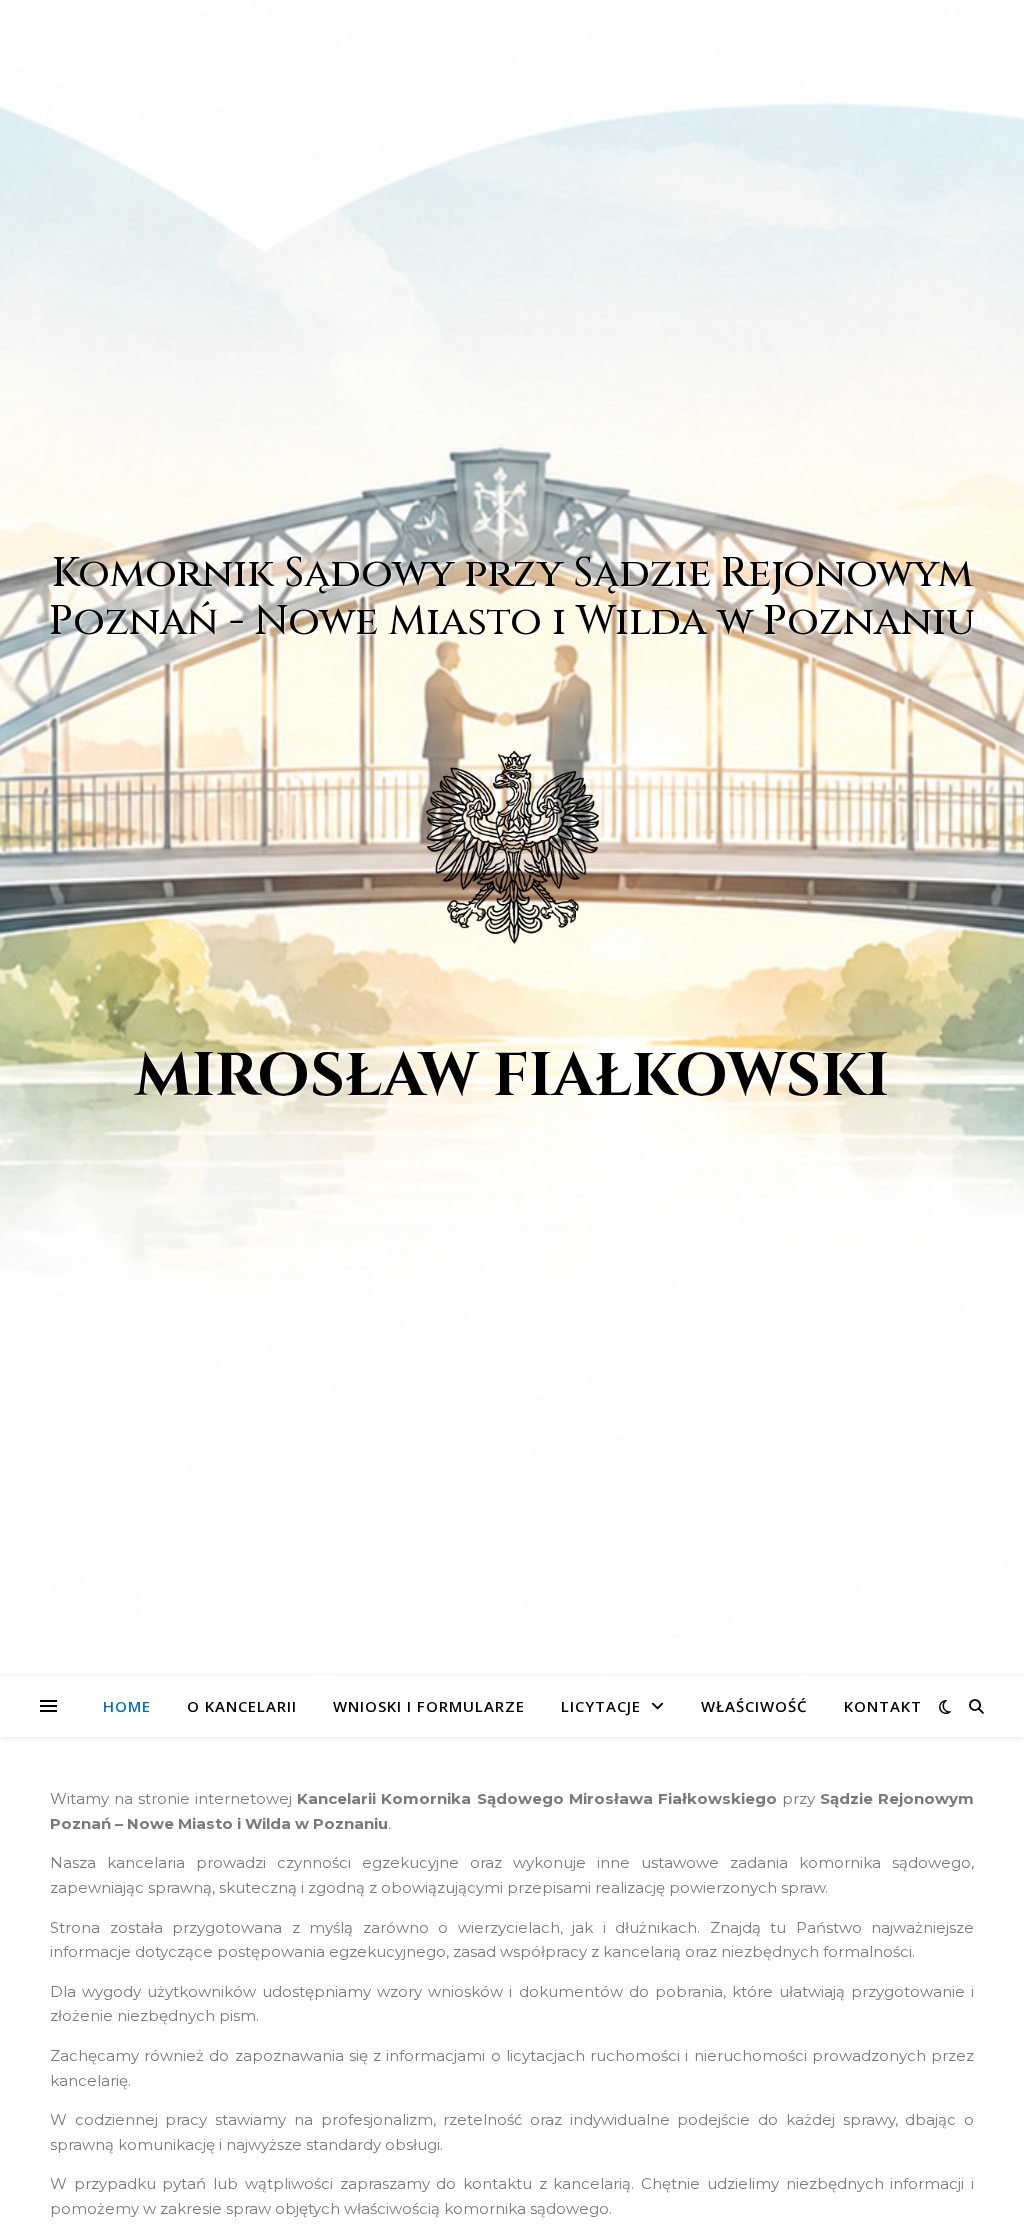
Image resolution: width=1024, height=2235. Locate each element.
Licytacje (601, 1706)
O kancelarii (242, 1706)
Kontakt (883, 1706)
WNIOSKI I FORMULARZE (429, 1706)
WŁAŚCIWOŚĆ (754, 1706)
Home (127, 1706)
